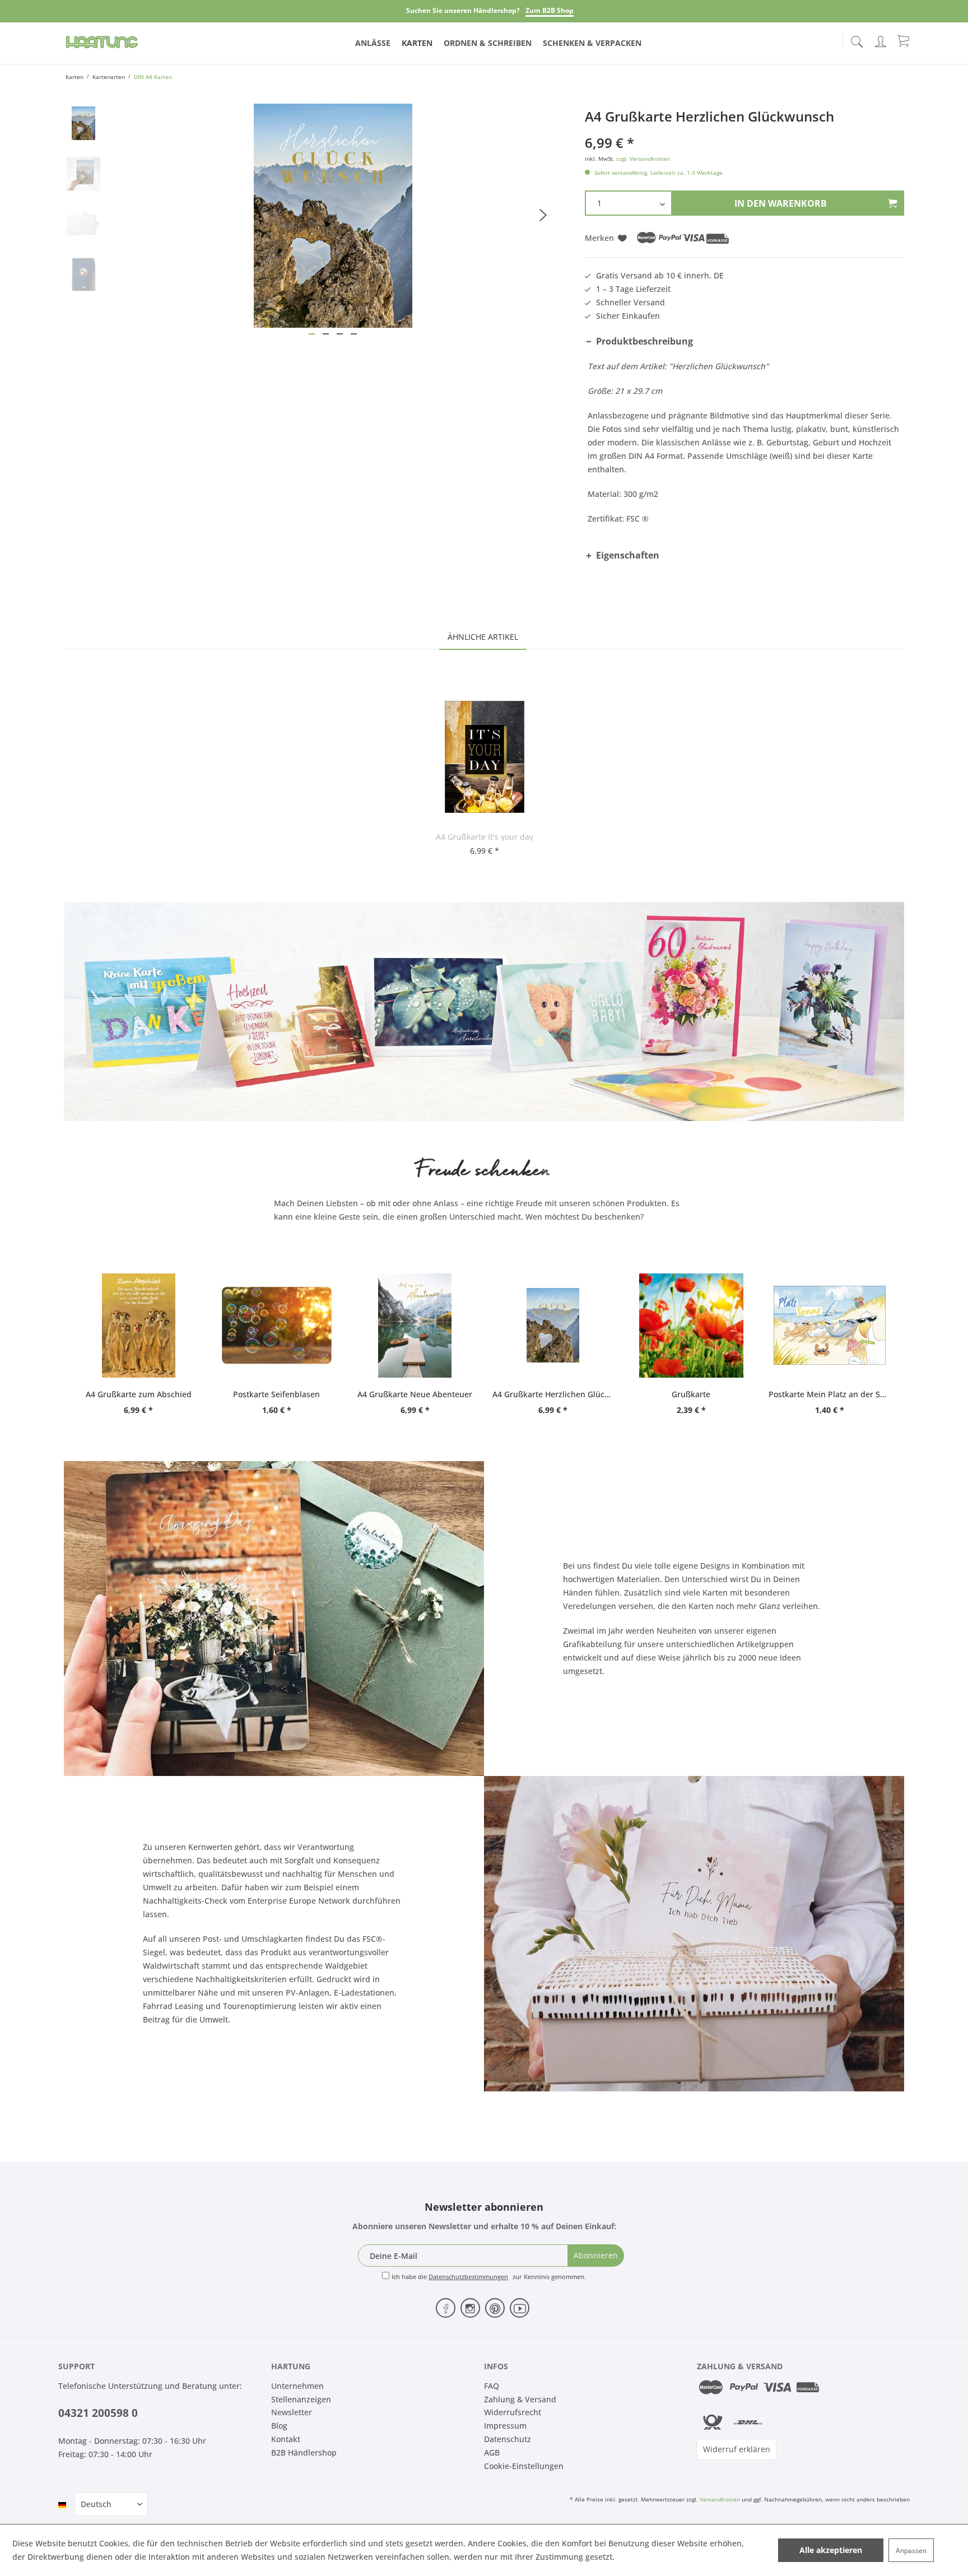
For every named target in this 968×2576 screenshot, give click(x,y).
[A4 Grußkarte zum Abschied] (139, 1326)
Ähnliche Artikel (483, 637)
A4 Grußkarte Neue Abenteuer (415, 1394)
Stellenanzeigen (301, 2399)
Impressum (505, 2426)
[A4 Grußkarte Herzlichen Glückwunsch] (553, 1326)
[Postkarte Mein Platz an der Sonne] (829, 1326)
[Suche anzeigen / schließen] (857, 38)
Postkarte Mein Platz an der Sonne (829, 1394)
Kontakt (286, 2439)
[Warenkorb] (904, 40)
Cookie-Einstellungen (524, 2466)
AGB (492, 2452)
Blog (279, 2426)
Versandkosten (720, 2499)
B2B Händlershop (304, 2452)
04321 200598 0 (98, 2413)
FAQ (492, 2386)
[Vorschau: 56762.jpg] (83, 123)
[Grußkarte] (692, 1326)
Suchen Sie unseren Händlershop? (463, 10)
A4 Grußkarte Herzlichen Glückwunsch (553, 1394)
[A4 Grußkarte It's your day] (485, 757)
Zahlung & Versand (520, 2399)
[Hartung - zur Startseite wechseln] (102, 42)
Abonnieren (596, 2255)
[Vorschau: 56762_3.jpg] (83, 224)
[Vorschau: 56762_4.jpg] (83, 275)
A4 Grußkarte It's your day (485, 837)
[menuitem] (857, 39)
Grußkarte (691, 1394)
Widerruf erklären (737, 2449)
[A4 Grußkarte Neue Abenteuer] (415, 1326)
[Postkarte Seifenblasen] (277, 1326)
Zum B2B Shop (550, 10)
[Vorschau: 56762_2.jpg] (83, 174)
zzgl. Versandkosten (643, 159)
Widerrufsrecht (513, 2412)
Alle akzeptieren (831, 2550)
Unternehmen (297, 2386)
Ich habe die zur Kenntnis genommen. (489, 2277)
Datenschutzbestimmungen (468, 2277)
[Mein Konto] (882, 39)
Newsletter (292, 2412)
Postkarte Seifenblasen (276, 1394)
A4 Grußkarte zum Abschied (139, 1394)
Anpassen (911, 2551)
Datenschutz (508, 2439)
